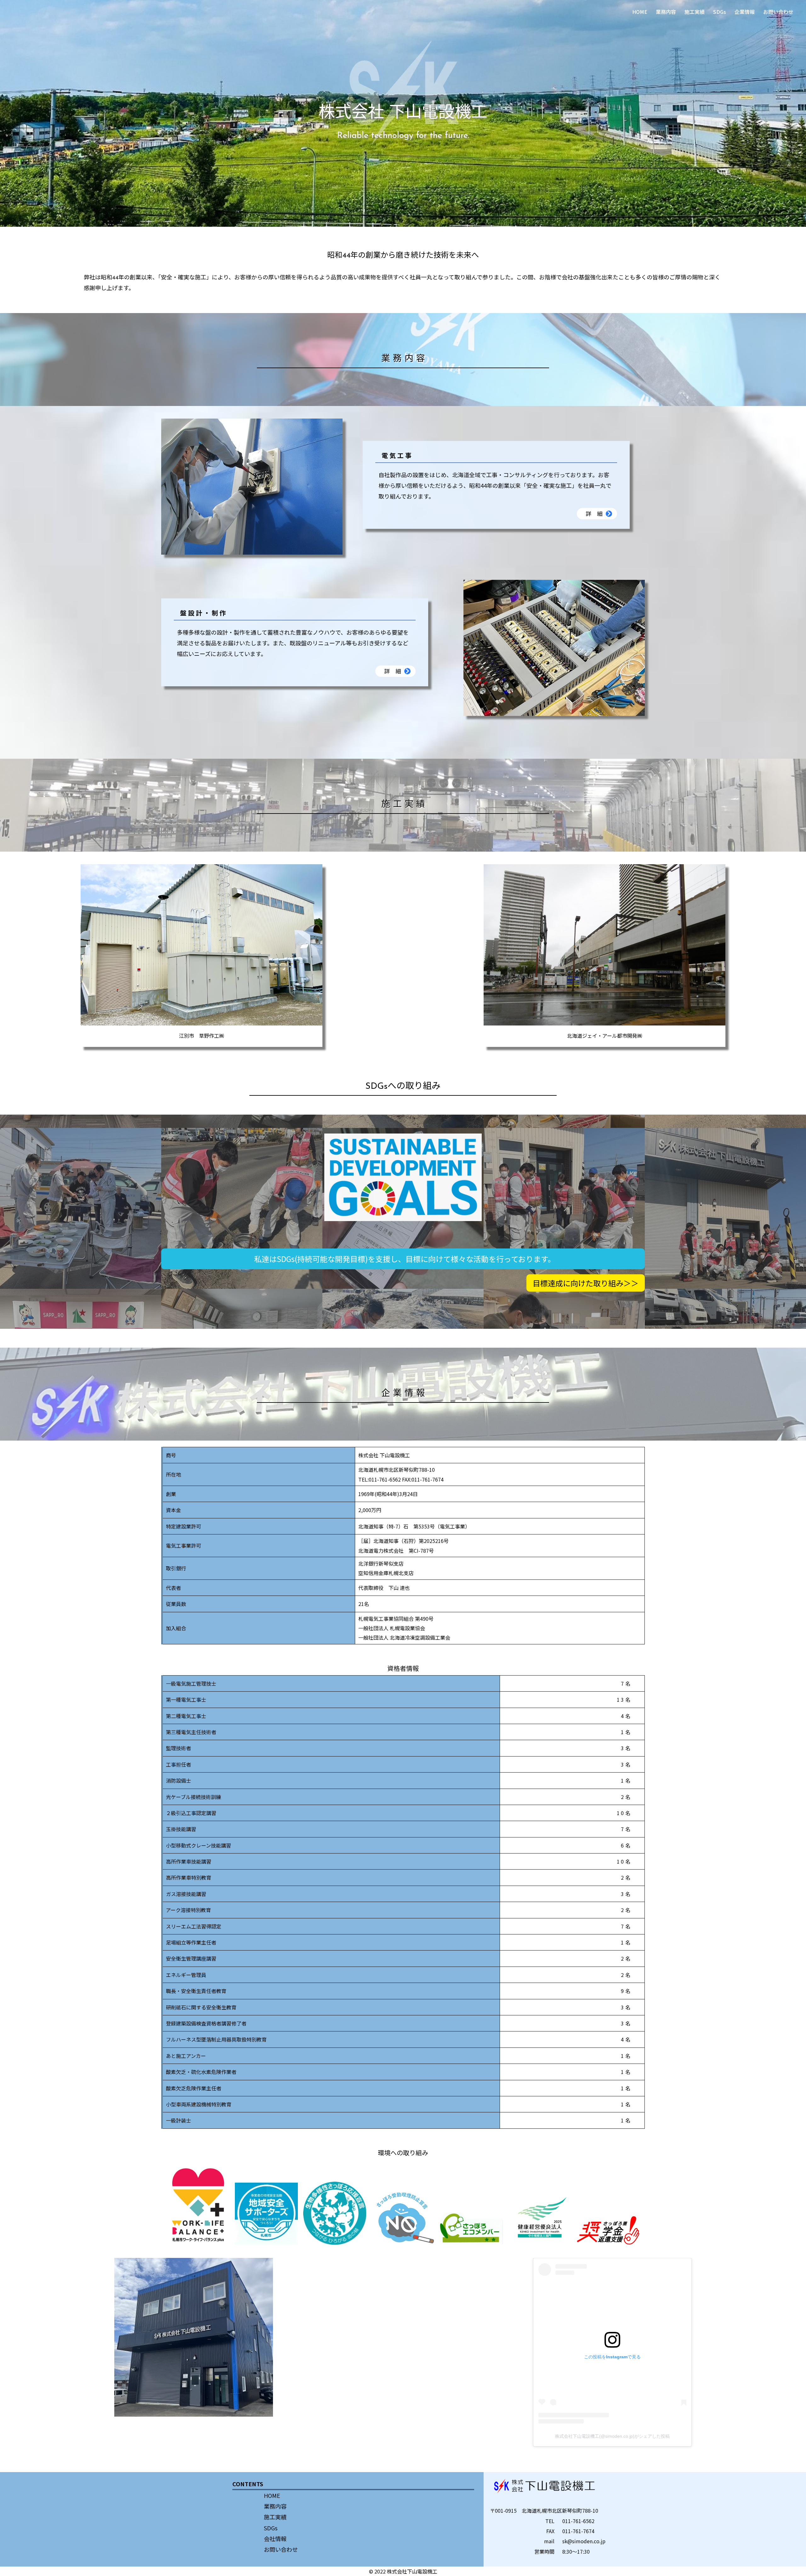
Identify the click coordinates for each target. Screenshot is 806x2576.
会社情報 (275, 2539)
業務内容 (666, 12)
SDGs (720, 12)
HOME (640, 12)
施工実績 (695, 12)
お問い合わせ (778, 12)
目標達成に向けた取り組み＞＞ (586, 1283)
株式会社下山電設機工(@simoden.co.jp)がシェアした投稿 (612, 2436)
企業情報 (745, 12)
